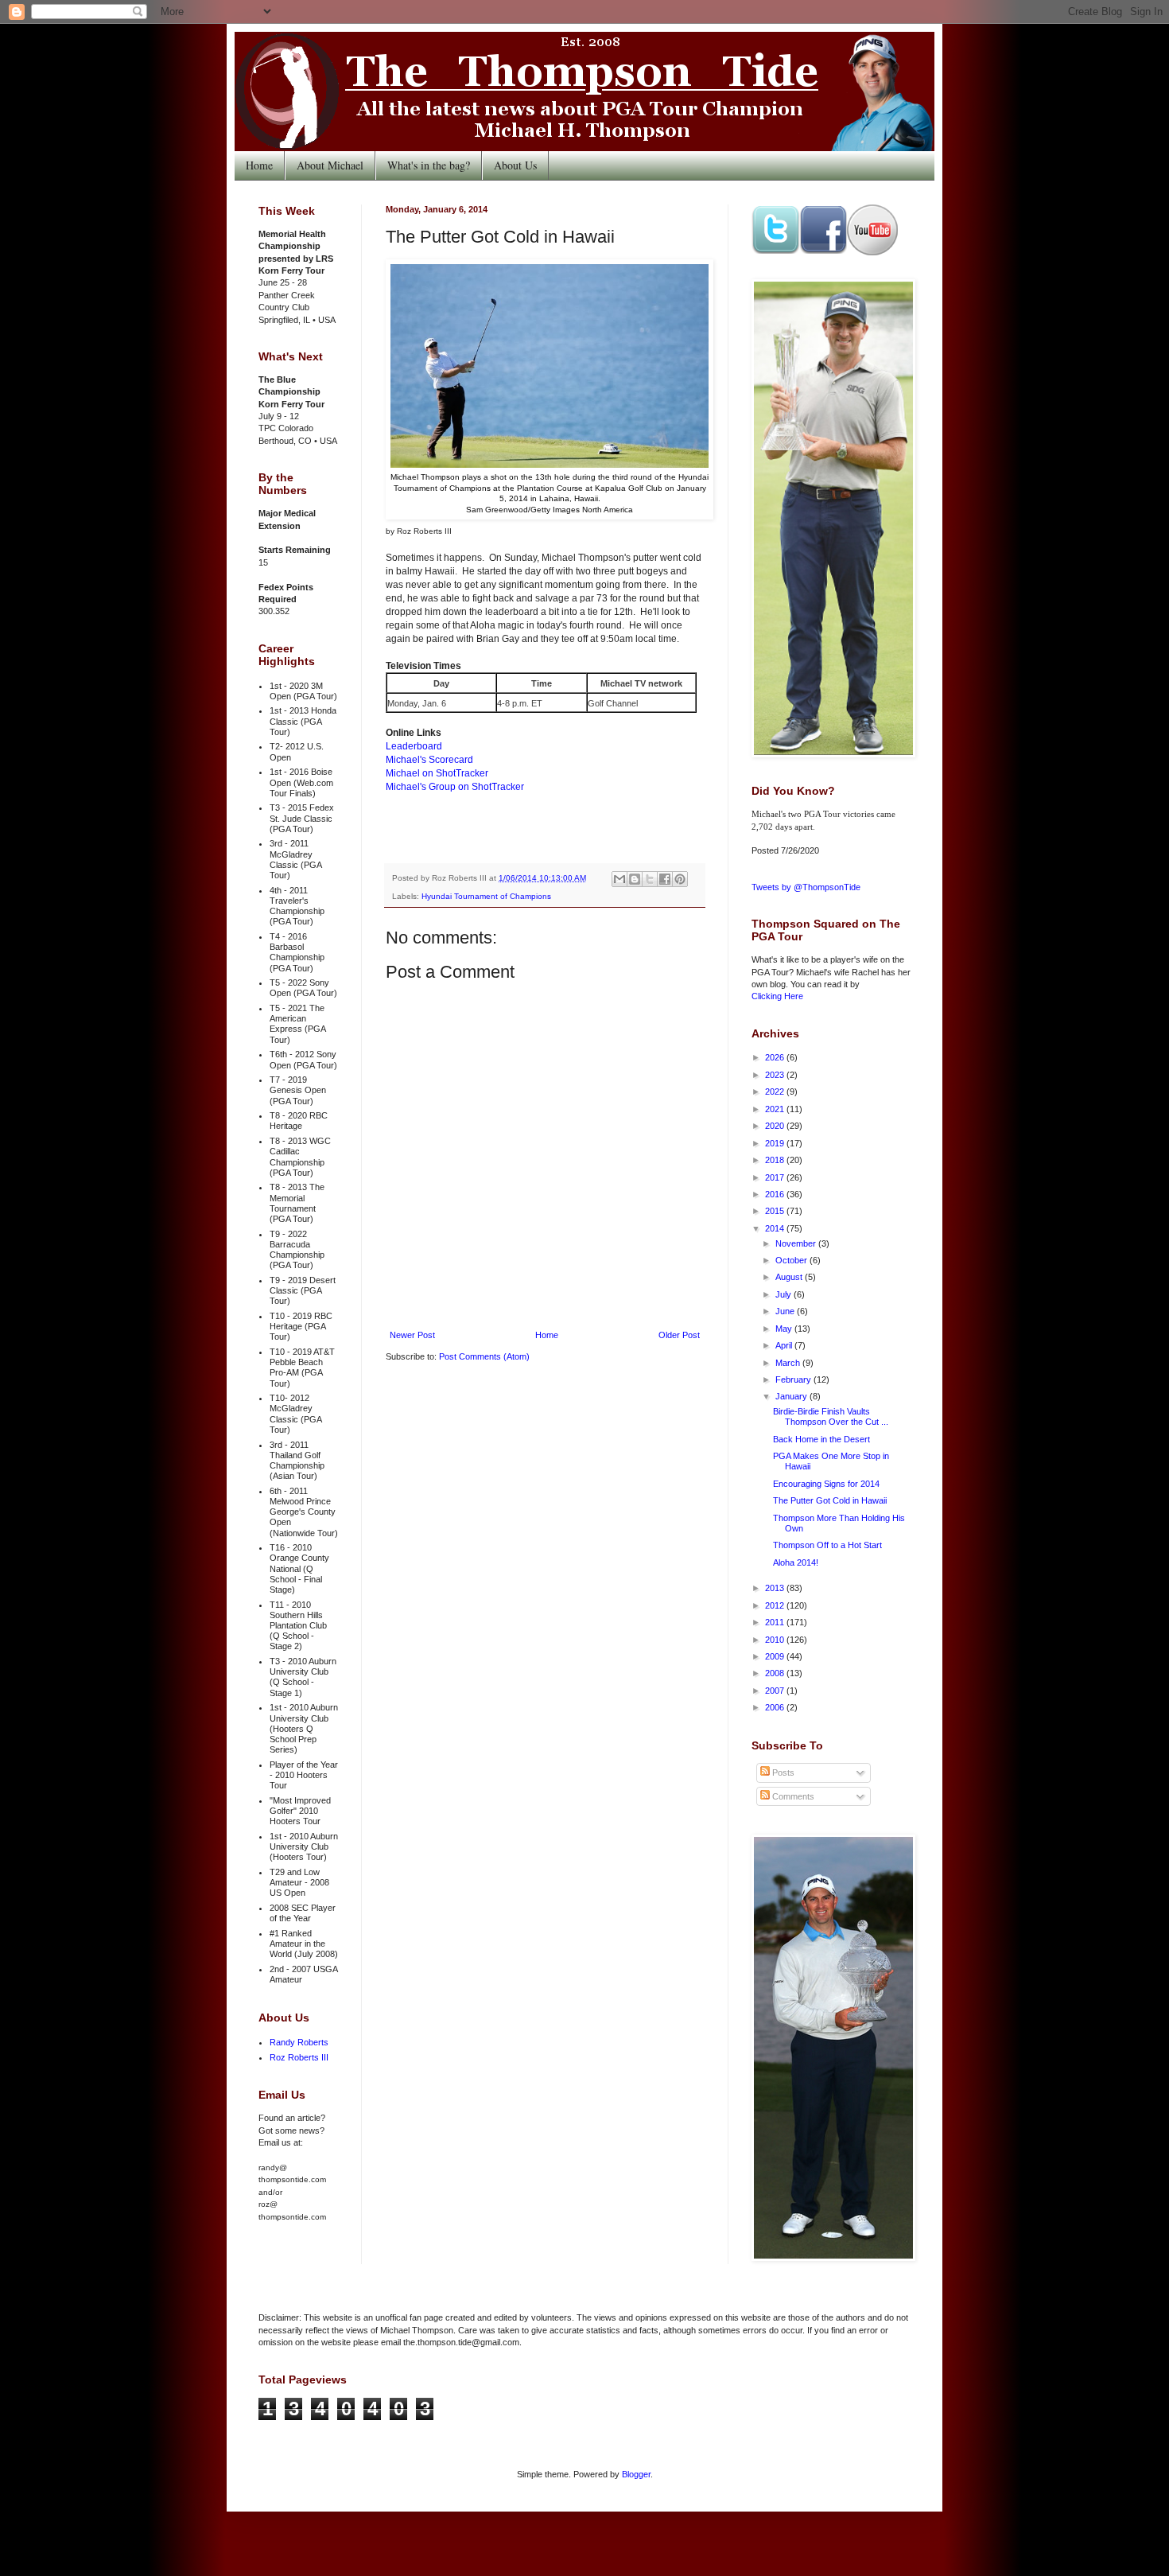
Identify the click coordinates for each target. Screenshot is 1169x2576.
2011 (776, 1622)
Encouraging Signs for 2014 (826, 1484)
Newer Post (412, 1335)
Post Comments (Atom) (484, 1356)
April (785, 1345)
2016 (776, 1194)
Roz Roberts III (299, 2057)
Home (259, 165)
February (794, 1379)
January (792, 1396)
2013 (776, 1588)
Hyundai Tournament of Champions (486, 896)
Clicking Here (777, 996)
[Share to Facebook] (665, 879)
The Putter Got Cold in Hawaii (830, 1500)
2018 (776, 1160)
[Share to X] (650, 879)
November (797, 1243)
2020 (776, 1126)
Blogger (636, 2474)
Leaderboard (414, 746)
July (785, 1294)
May (785, 1329)
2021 (776, 1109)
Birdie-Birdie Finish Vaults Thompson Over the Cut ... (831, 1416)
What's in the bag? (429, 165)
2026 (776, 1057)
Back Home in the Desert (821, 1439)
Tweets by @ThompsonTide (806, 887)
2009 (776, 1656)
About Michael (330, 165)
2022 (776, 1091)
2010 (776, 1640)
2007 (776, 1691)
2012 (776, 1605)
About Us (515, 165)
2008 (776, 1673)
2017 (776, 1177)
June (786, 1311)
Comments (792, 1796)
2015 (776, 1211)
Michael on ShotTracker (437, 773)
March (789, 1363)
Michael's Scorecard (429, 760)
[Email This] (619, 879)
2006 (776, 1707)
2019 (776, 1143)
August (790, 1277)
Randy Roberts (299, 2042)
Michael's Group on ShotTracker (455, 787)
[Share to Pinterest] (680, 879)
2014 (776, 1228)
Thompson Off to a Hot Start (827, 1545)
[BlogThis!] (635, 879)
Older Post (679, 1335)
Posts (782, 1772)
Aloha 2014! (796, 1562)
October (792, 1260)
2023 (776, 1075)
